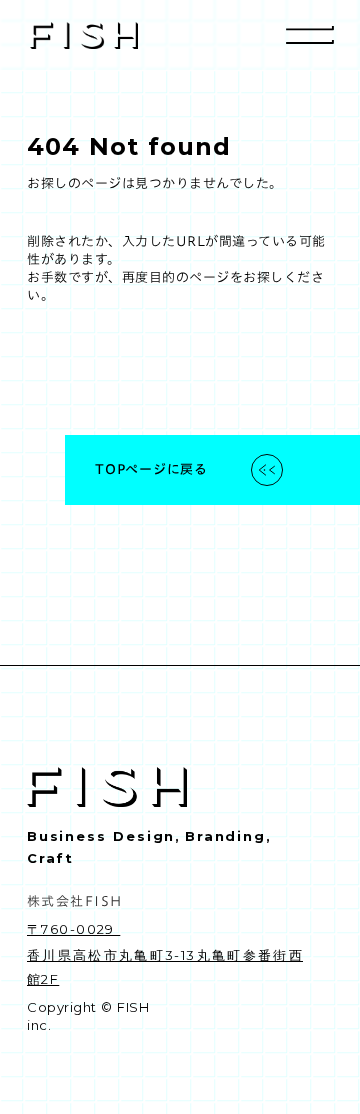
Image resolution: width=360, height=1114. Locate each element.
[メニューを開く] (310, 35)
